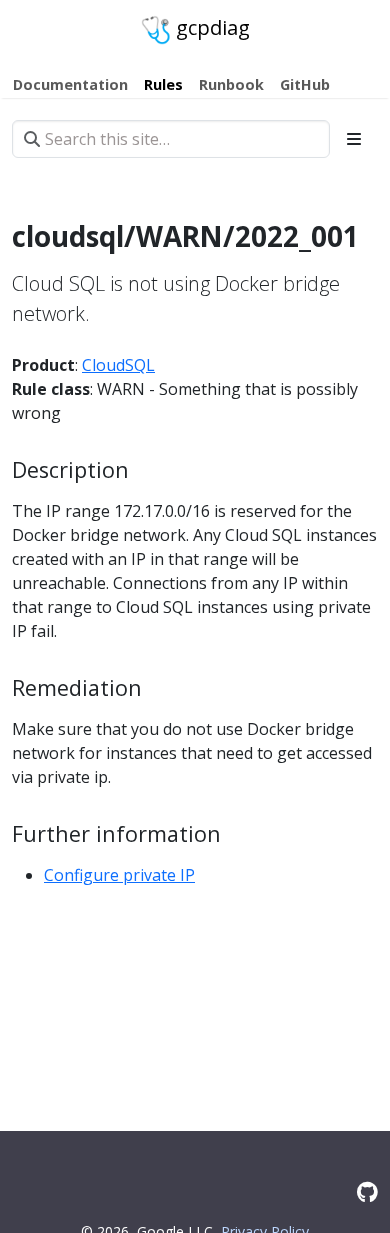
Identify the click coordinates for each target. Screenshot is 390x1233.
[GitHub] (367, 1191)
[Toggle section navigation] (354, 139)
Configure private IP (119, 875)
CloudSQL (118, 365)
